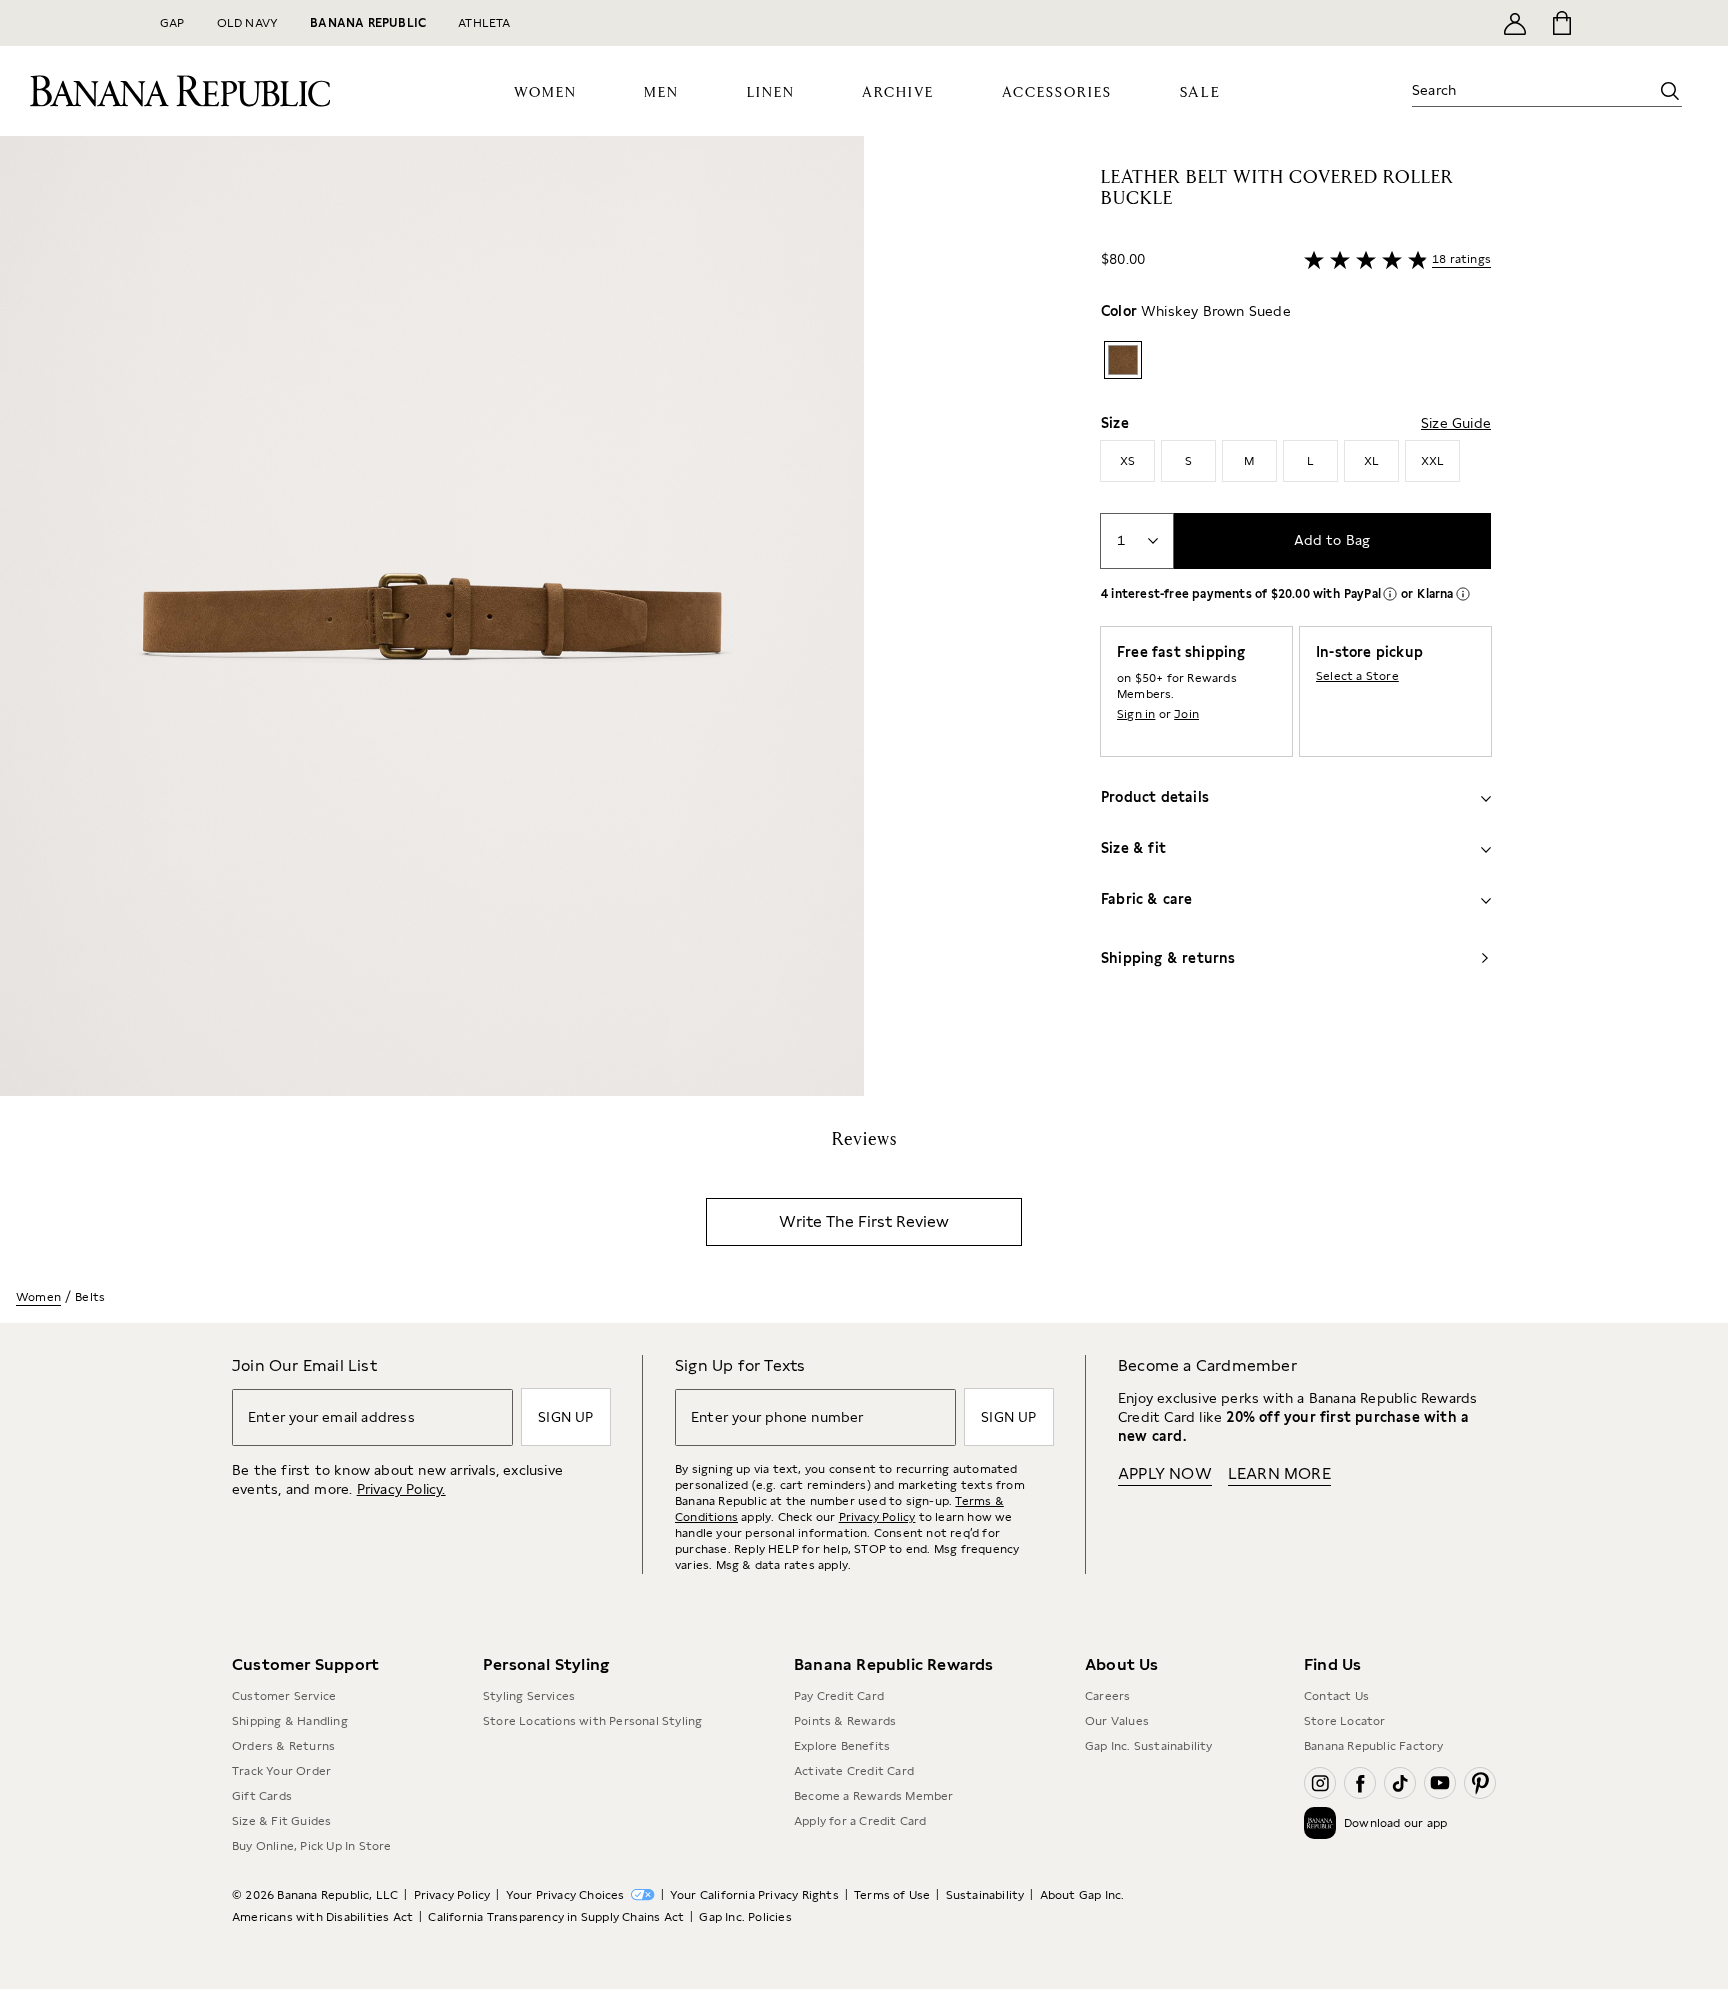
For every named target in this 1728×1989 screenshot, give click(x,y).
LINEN (771, 93)
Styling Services (529, 1696)
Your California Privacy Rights (754, 1895)
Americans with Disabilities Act (322, 1917)
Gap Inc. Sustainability (1149, 1746)
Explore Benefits (842, 1746)
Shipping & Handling (290, 1721)
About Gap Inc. (1082, 1895)
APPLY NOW (1165, 1473)
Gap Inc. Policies (745, 1917)
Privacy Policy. (401, 1489)
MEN (661, 93)
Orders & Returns (283, 1746)
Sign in (1136, 714)
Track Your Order (281, 1771)
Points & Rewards (845, 1721)
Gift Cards (262, 1796)
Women (38, 1297)
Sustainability (985, 1895)
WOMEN (545, 93)
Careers (1107, 1696)
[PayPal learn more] (1390, 594)
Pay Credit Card (839, 1696)
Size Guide (1456, 423)
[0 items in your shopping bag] (1560, 23)
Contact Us (1336, 1696)
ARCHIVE (898, 93)
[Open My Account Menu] (1515, 23)
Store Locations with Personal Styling (592, 1721)
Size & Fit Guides (281, 1821)
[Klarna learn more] (1463, 594)
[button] (432, 616)
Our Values (1117, 1721)
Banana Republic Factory (1374, 1746)
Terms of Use (892, 1895)
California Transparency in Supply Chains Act (556, 1917)
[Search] (1670, 91)
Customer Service (284, 1696)
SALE (1200, 92)
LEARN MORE (1279, 1473)
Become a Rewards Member (874, 1796)
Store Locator (1345, 1721)
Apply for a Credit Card (860, 1821)
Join (1186, 714)
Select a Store (1357, 676)
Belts (90, 1297)
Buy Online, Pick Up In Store (312, 1846)
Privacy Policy (877, 1517)
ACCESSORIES (1057, 93)
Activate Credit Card (854, 1771)
